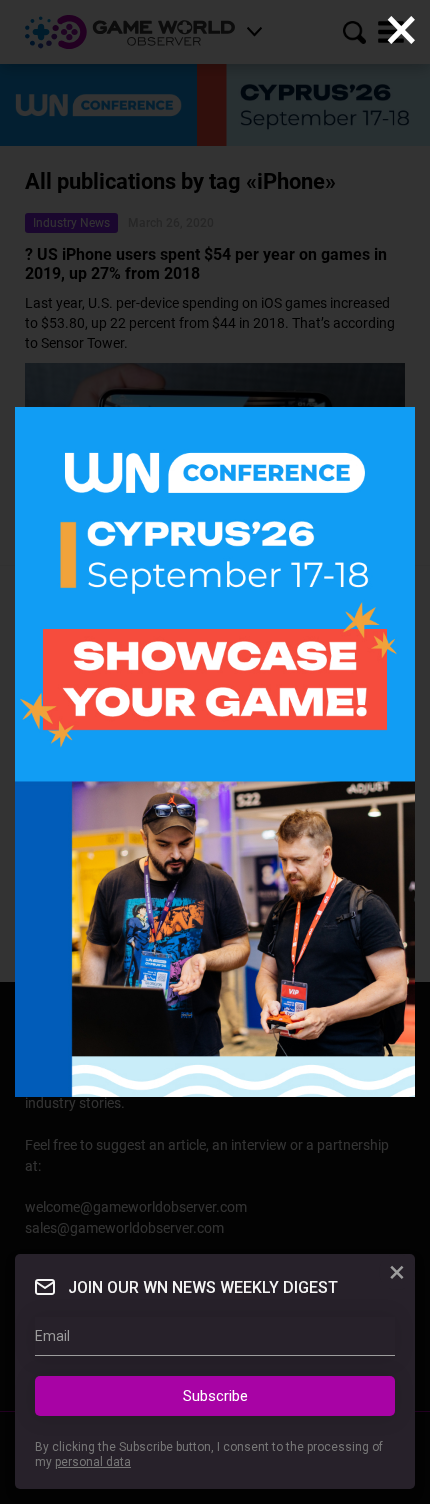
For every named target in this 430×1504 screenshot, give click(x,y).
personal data (93, 1462)
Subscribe (215, 1396)
